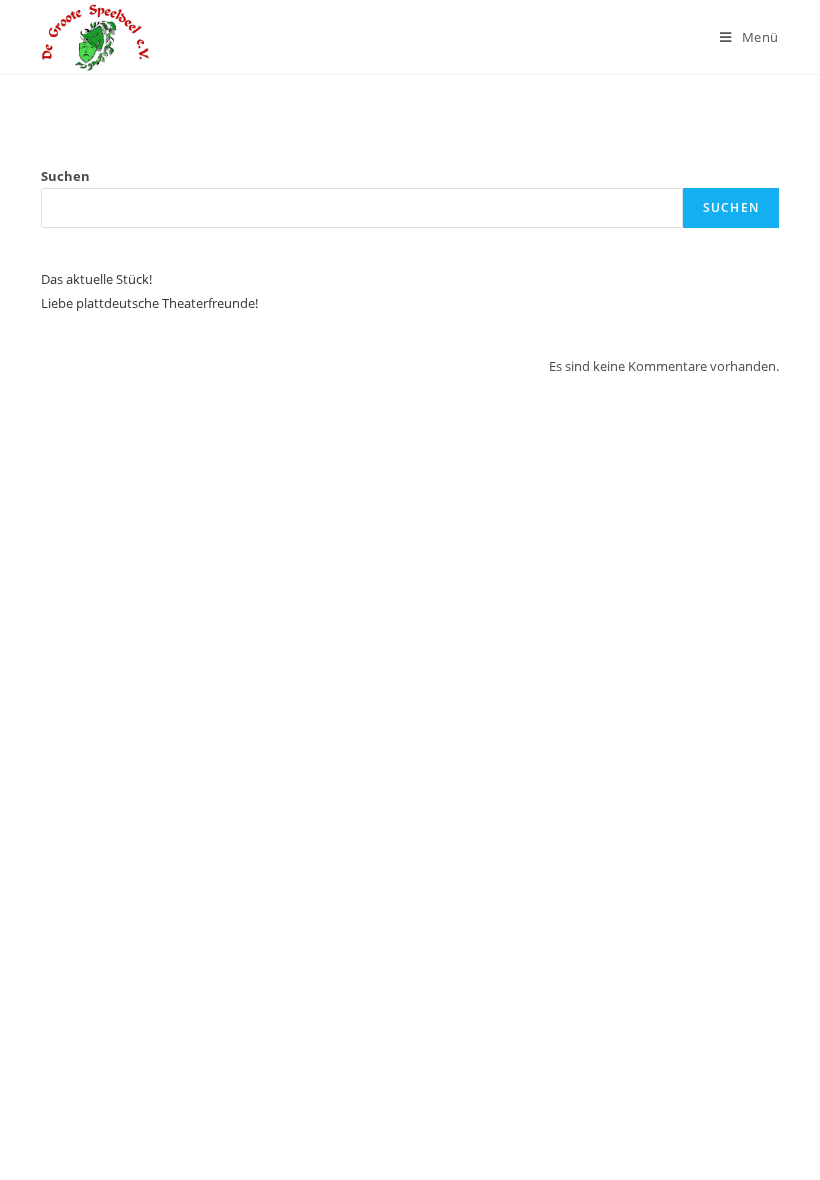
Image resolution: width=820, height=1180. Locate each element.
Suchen (65, 176)
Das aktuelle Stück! (96, 279)
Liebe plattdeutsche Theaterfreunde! (149, 303)
